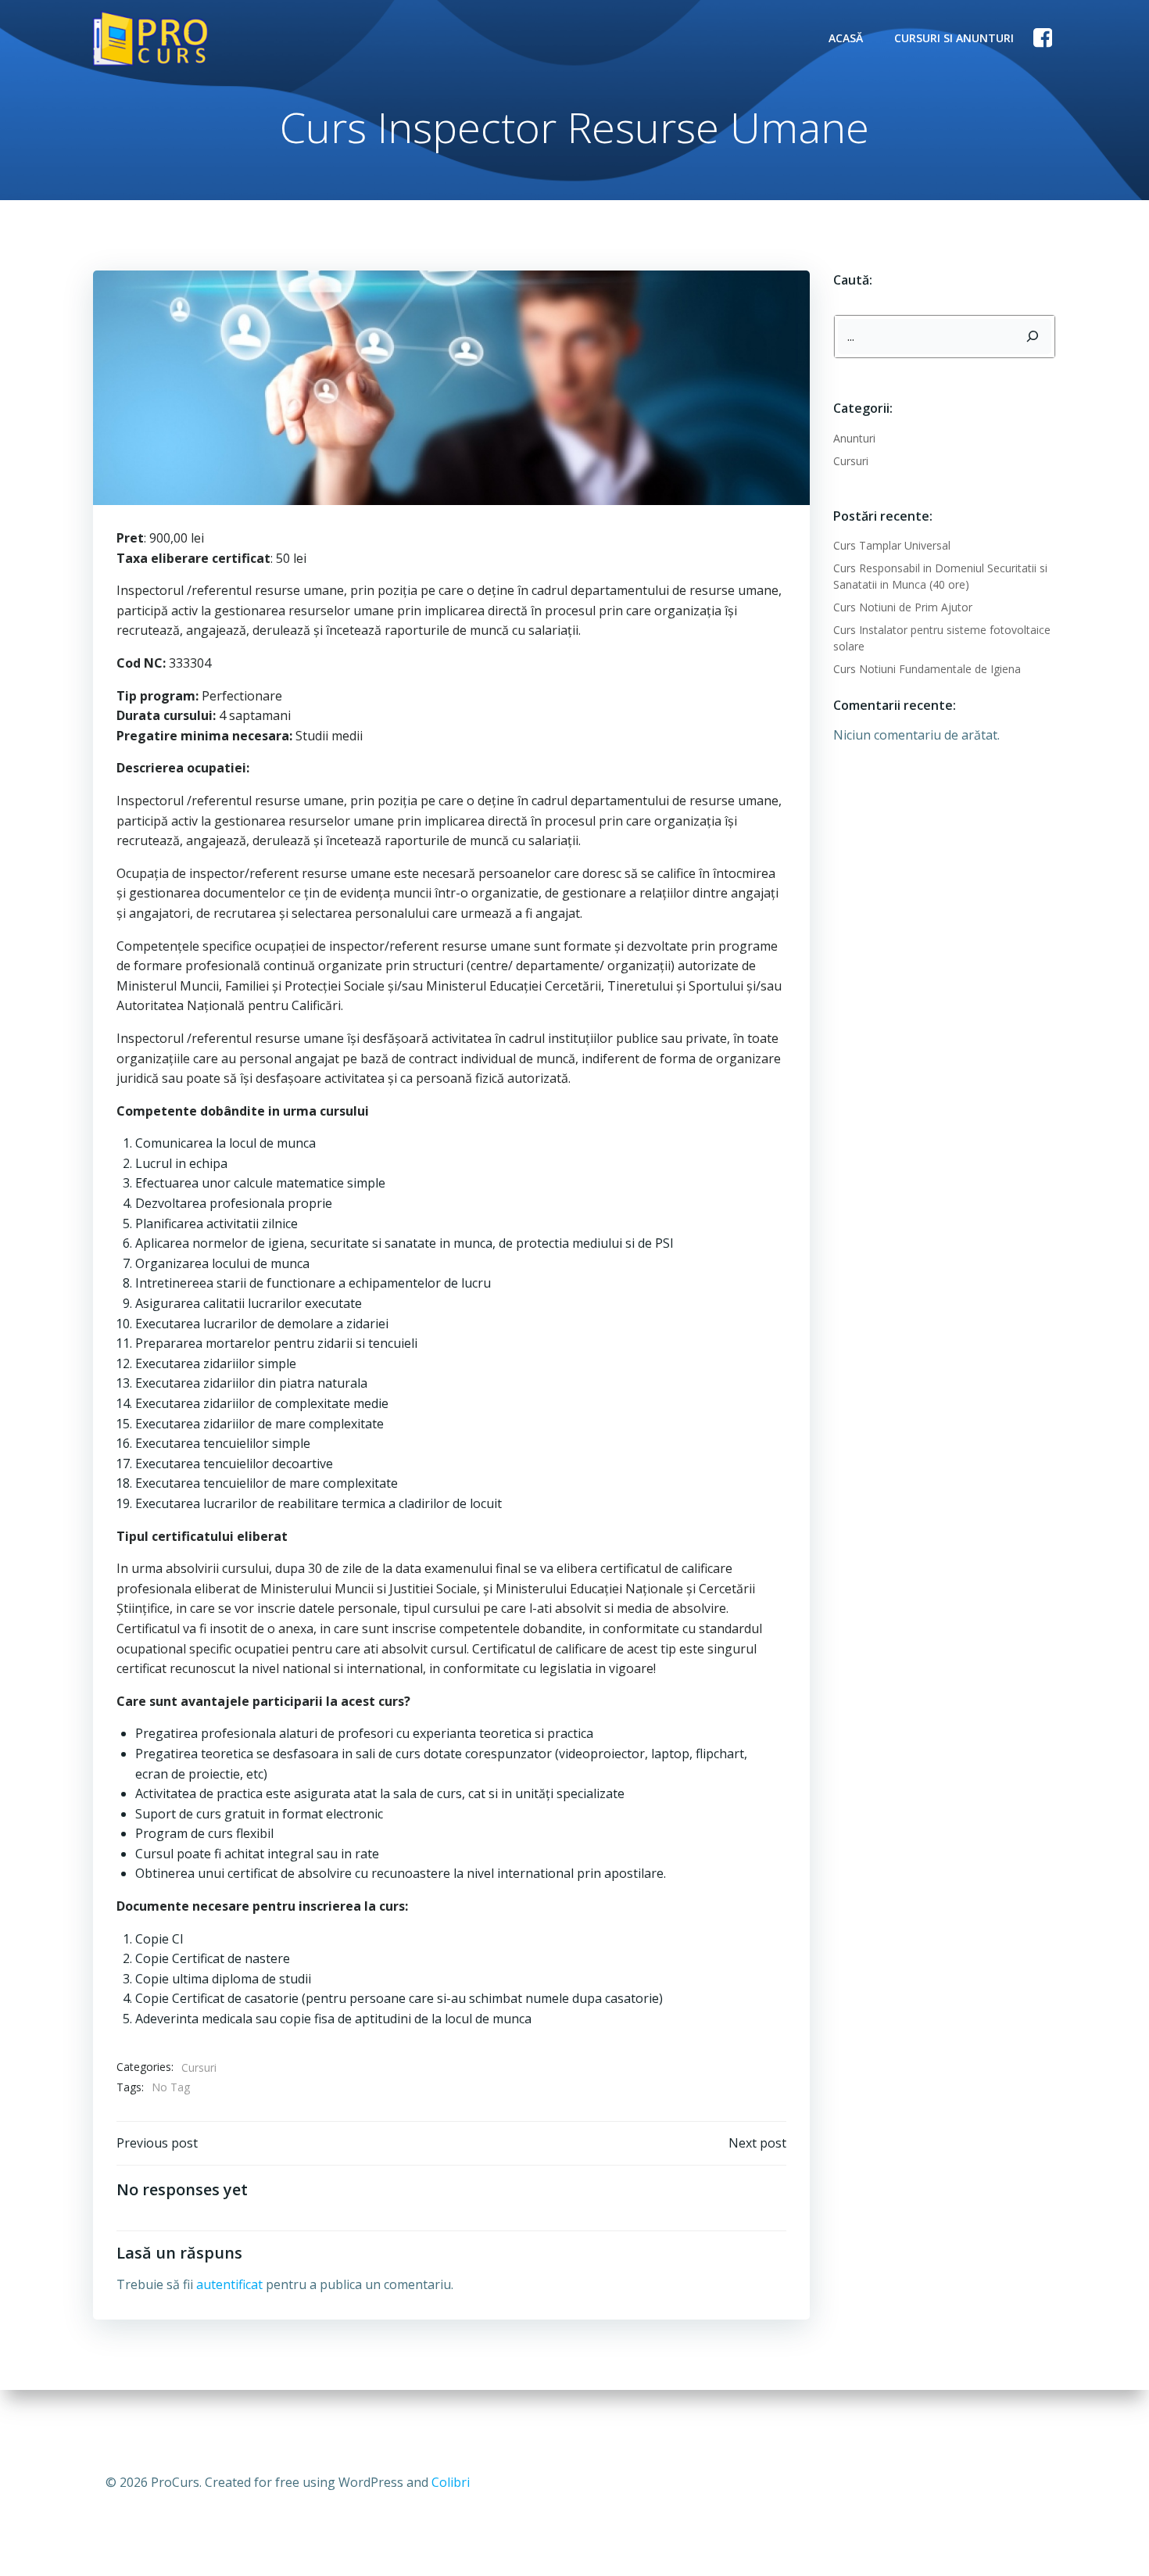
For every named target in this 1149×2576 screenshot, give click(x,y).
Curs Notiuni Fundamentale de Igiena (927, 669)
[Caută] (1033, 337)
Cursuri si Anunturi (954, 38)
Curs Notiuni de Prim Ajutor (903, 607)
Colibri (451, 2482)
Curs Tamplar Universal (892, 545)
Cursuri (199, 2067)
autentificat (229, 2284)
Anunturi (854, 438)
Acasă (846, 38)
